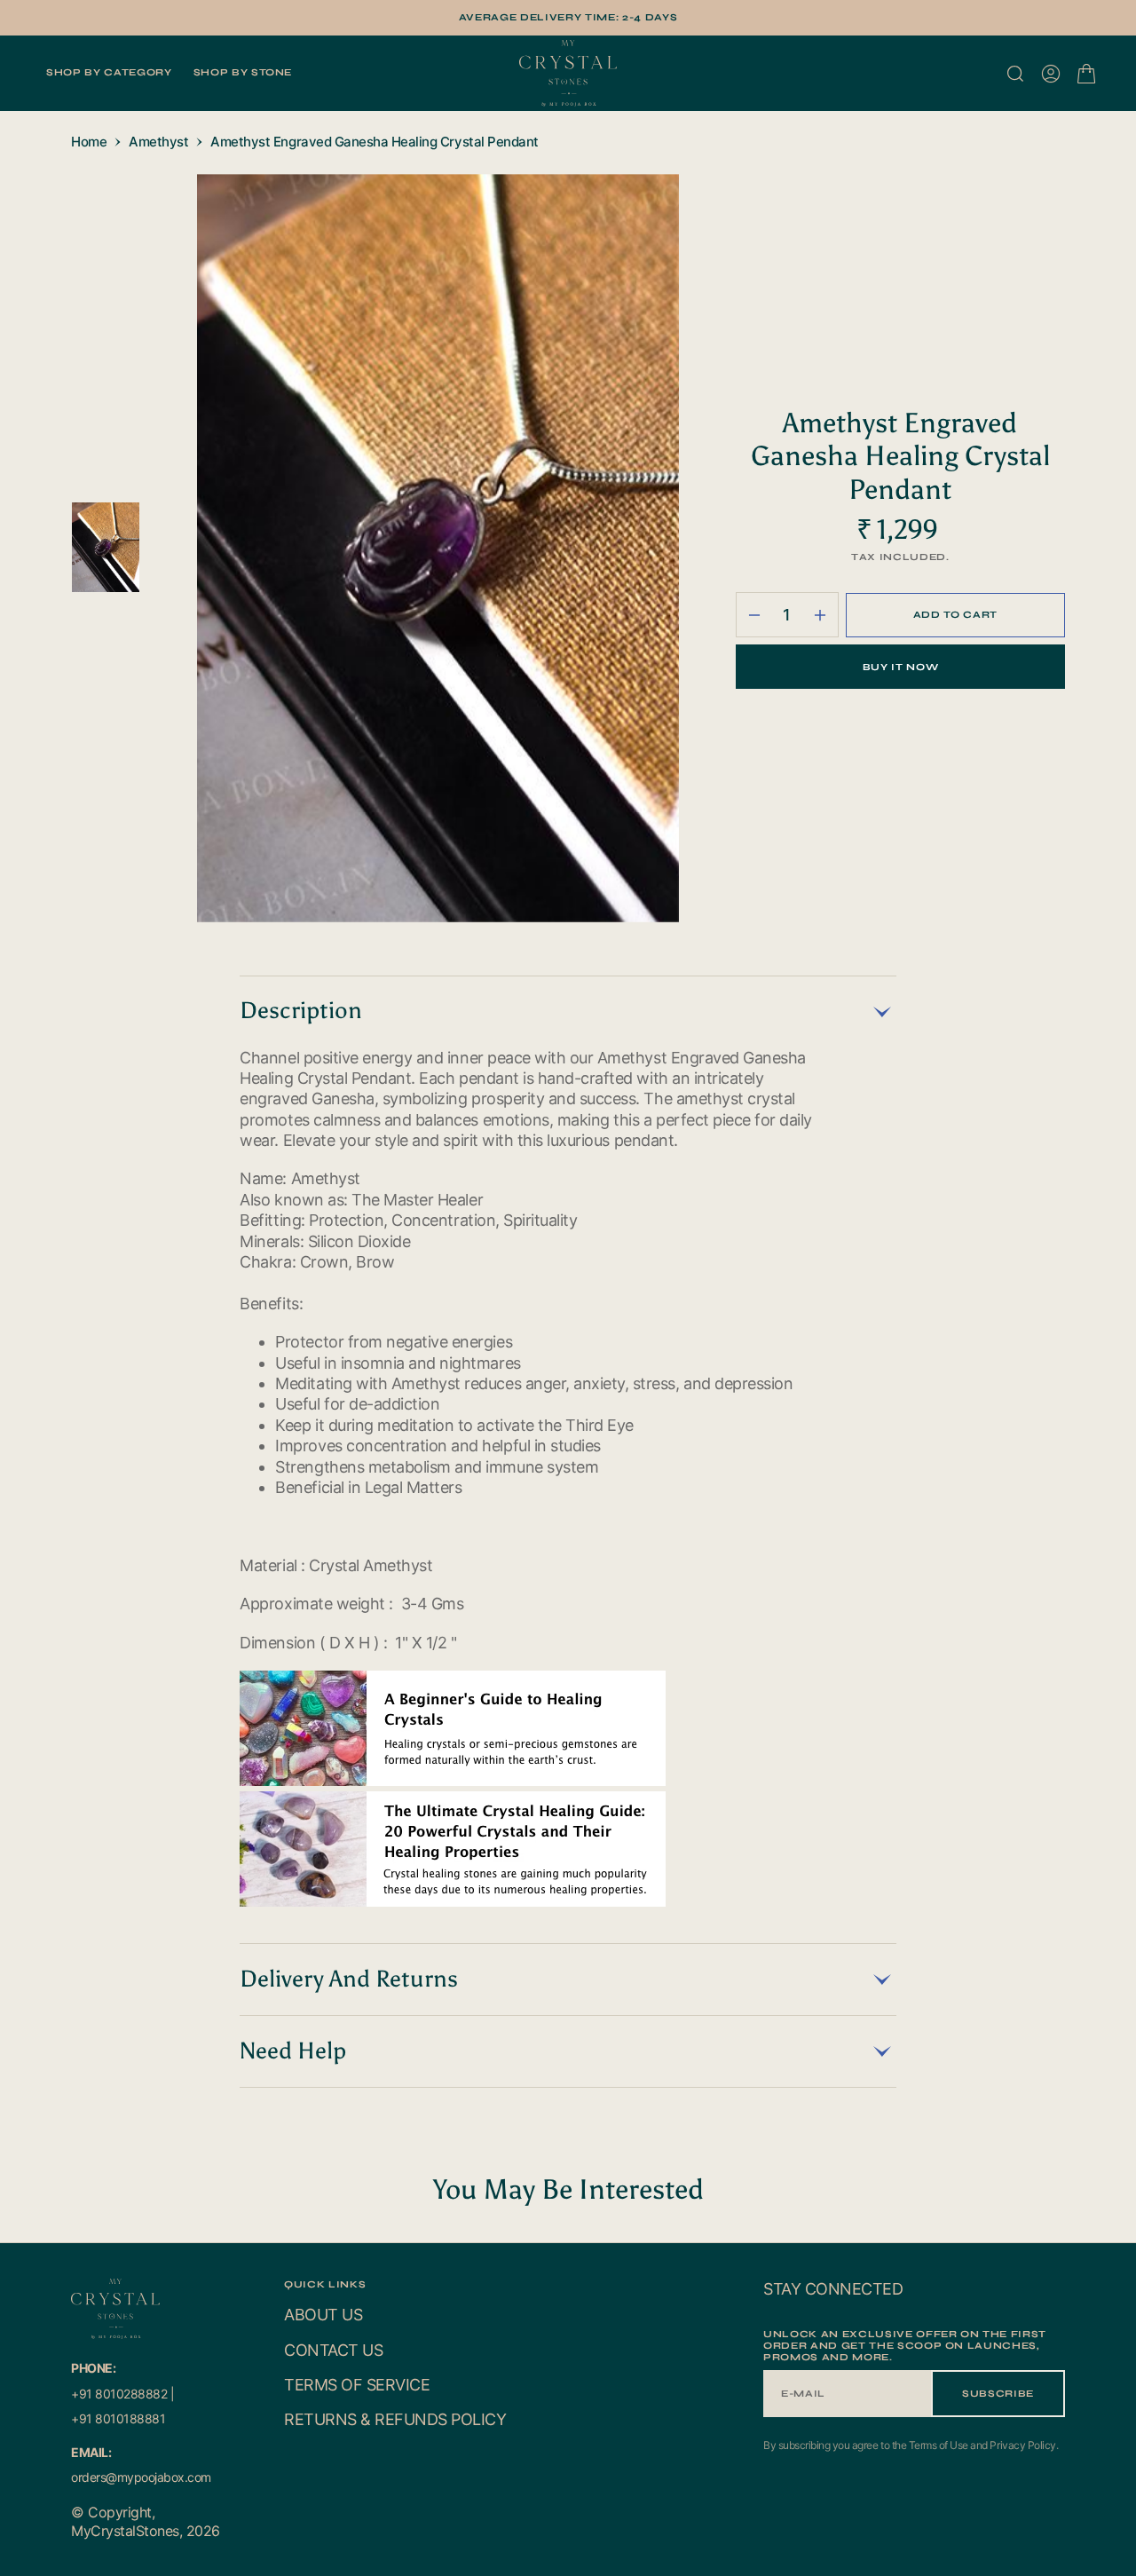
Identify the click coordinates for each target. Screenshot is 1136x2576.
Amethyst (158, 142)
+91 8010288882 (119, 2394)
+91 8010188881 (118, 2418)
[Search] (1015, 74)
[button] (1051, 74)
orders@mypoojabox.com (141, 2477)
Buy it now (901, 667)
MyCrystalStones (125, 2531)
